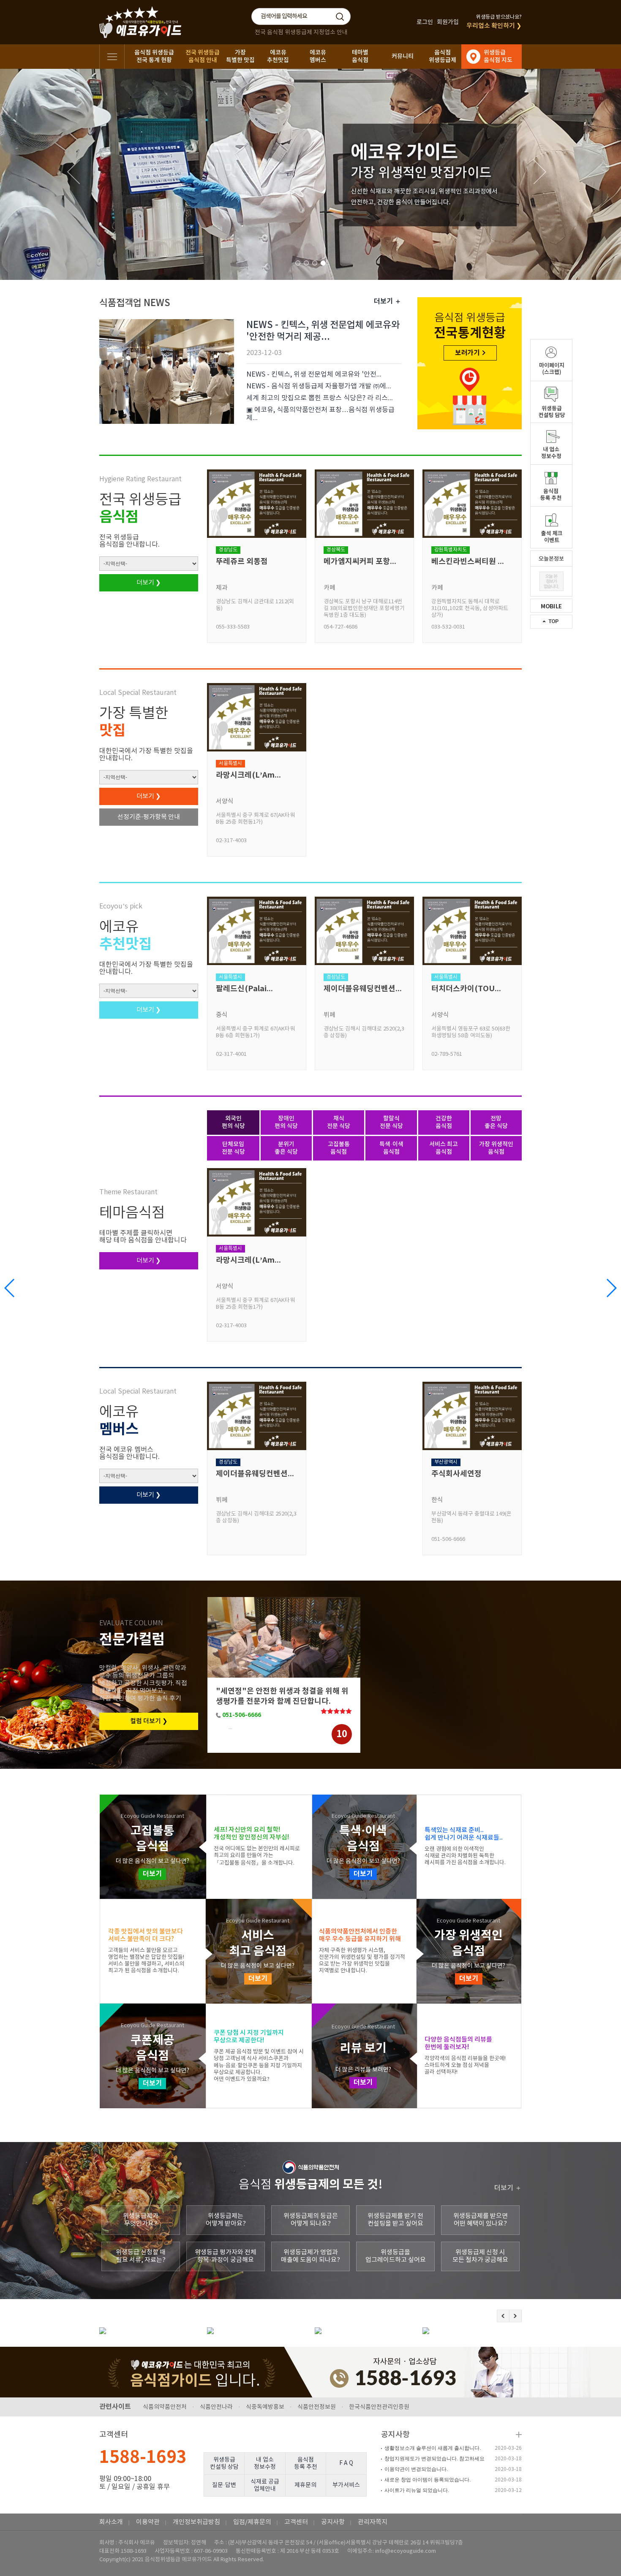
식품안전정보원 (317, 2407)
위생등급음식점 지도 (498, 56)
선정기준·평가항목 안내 (149, 817)
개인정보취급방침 (196, 2522)
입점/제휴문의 (252, 2522)
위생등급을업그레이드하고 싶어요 (396, 2256)
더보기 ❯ (149, 583)
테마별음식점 (360, 56)
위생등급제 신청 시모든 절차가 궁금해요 (480, 2256)
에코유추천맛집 (278, 56)
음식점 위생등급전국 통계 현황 (154, 56)
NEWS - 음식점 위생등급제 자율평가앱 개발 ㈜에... (319, 386)
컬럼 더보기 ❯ (149, 1721)
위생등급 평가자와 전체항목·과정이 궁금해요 (226, 2256)
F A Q (346, 2463)
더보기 (152, 1874)
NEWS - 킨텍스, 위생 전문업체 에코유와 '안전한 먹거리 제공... (323, 331)
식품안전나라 (216, 2407)
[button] (611, 1288)
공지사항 (395, 2435)
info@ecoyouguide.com (406, 2551)
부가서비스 (346, 2485)
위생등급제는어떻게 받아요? (226, 2220)
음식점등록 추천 (306, 2463)
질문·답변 (224, 2485)
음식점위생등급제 (443, 56)
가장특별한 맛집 (240, 56)
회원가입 (448, 22)
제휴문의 (305, 2485)
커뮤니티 (403, 56)
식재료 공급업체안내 (265, 2485)
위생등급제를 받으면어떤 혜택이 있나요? (481, 2220)
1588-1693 (143, 2457)
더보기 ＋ (388, 301)
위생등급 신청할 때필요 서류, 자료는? (141, 2256)
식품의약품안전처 (165, 2407)
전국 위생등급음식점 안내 (203, 56)
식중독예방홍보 (265, 2407)
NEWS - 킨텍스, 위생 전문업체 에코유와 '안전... (314, 374)
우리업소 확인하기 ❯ (494, 26)
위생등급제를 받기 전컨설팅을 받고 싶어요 (395, 2220)
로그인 (425, 22)
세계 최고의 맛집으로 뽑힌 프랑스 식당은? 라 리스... (320, 398)
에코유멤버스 (318, 56)
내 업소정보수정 (265, 2463)
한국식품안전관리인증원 (379, 2407)
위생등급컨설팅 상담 (224, 2463)
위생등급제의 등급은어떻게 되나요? (311, 2220)
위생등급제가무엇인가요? (141, 2220)
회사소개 (111, 2522)
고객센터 (296, 2522)
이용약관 (148, 2522)
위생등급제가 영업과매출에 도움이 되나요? (310, 2256)
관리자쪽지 (373, 2522)
